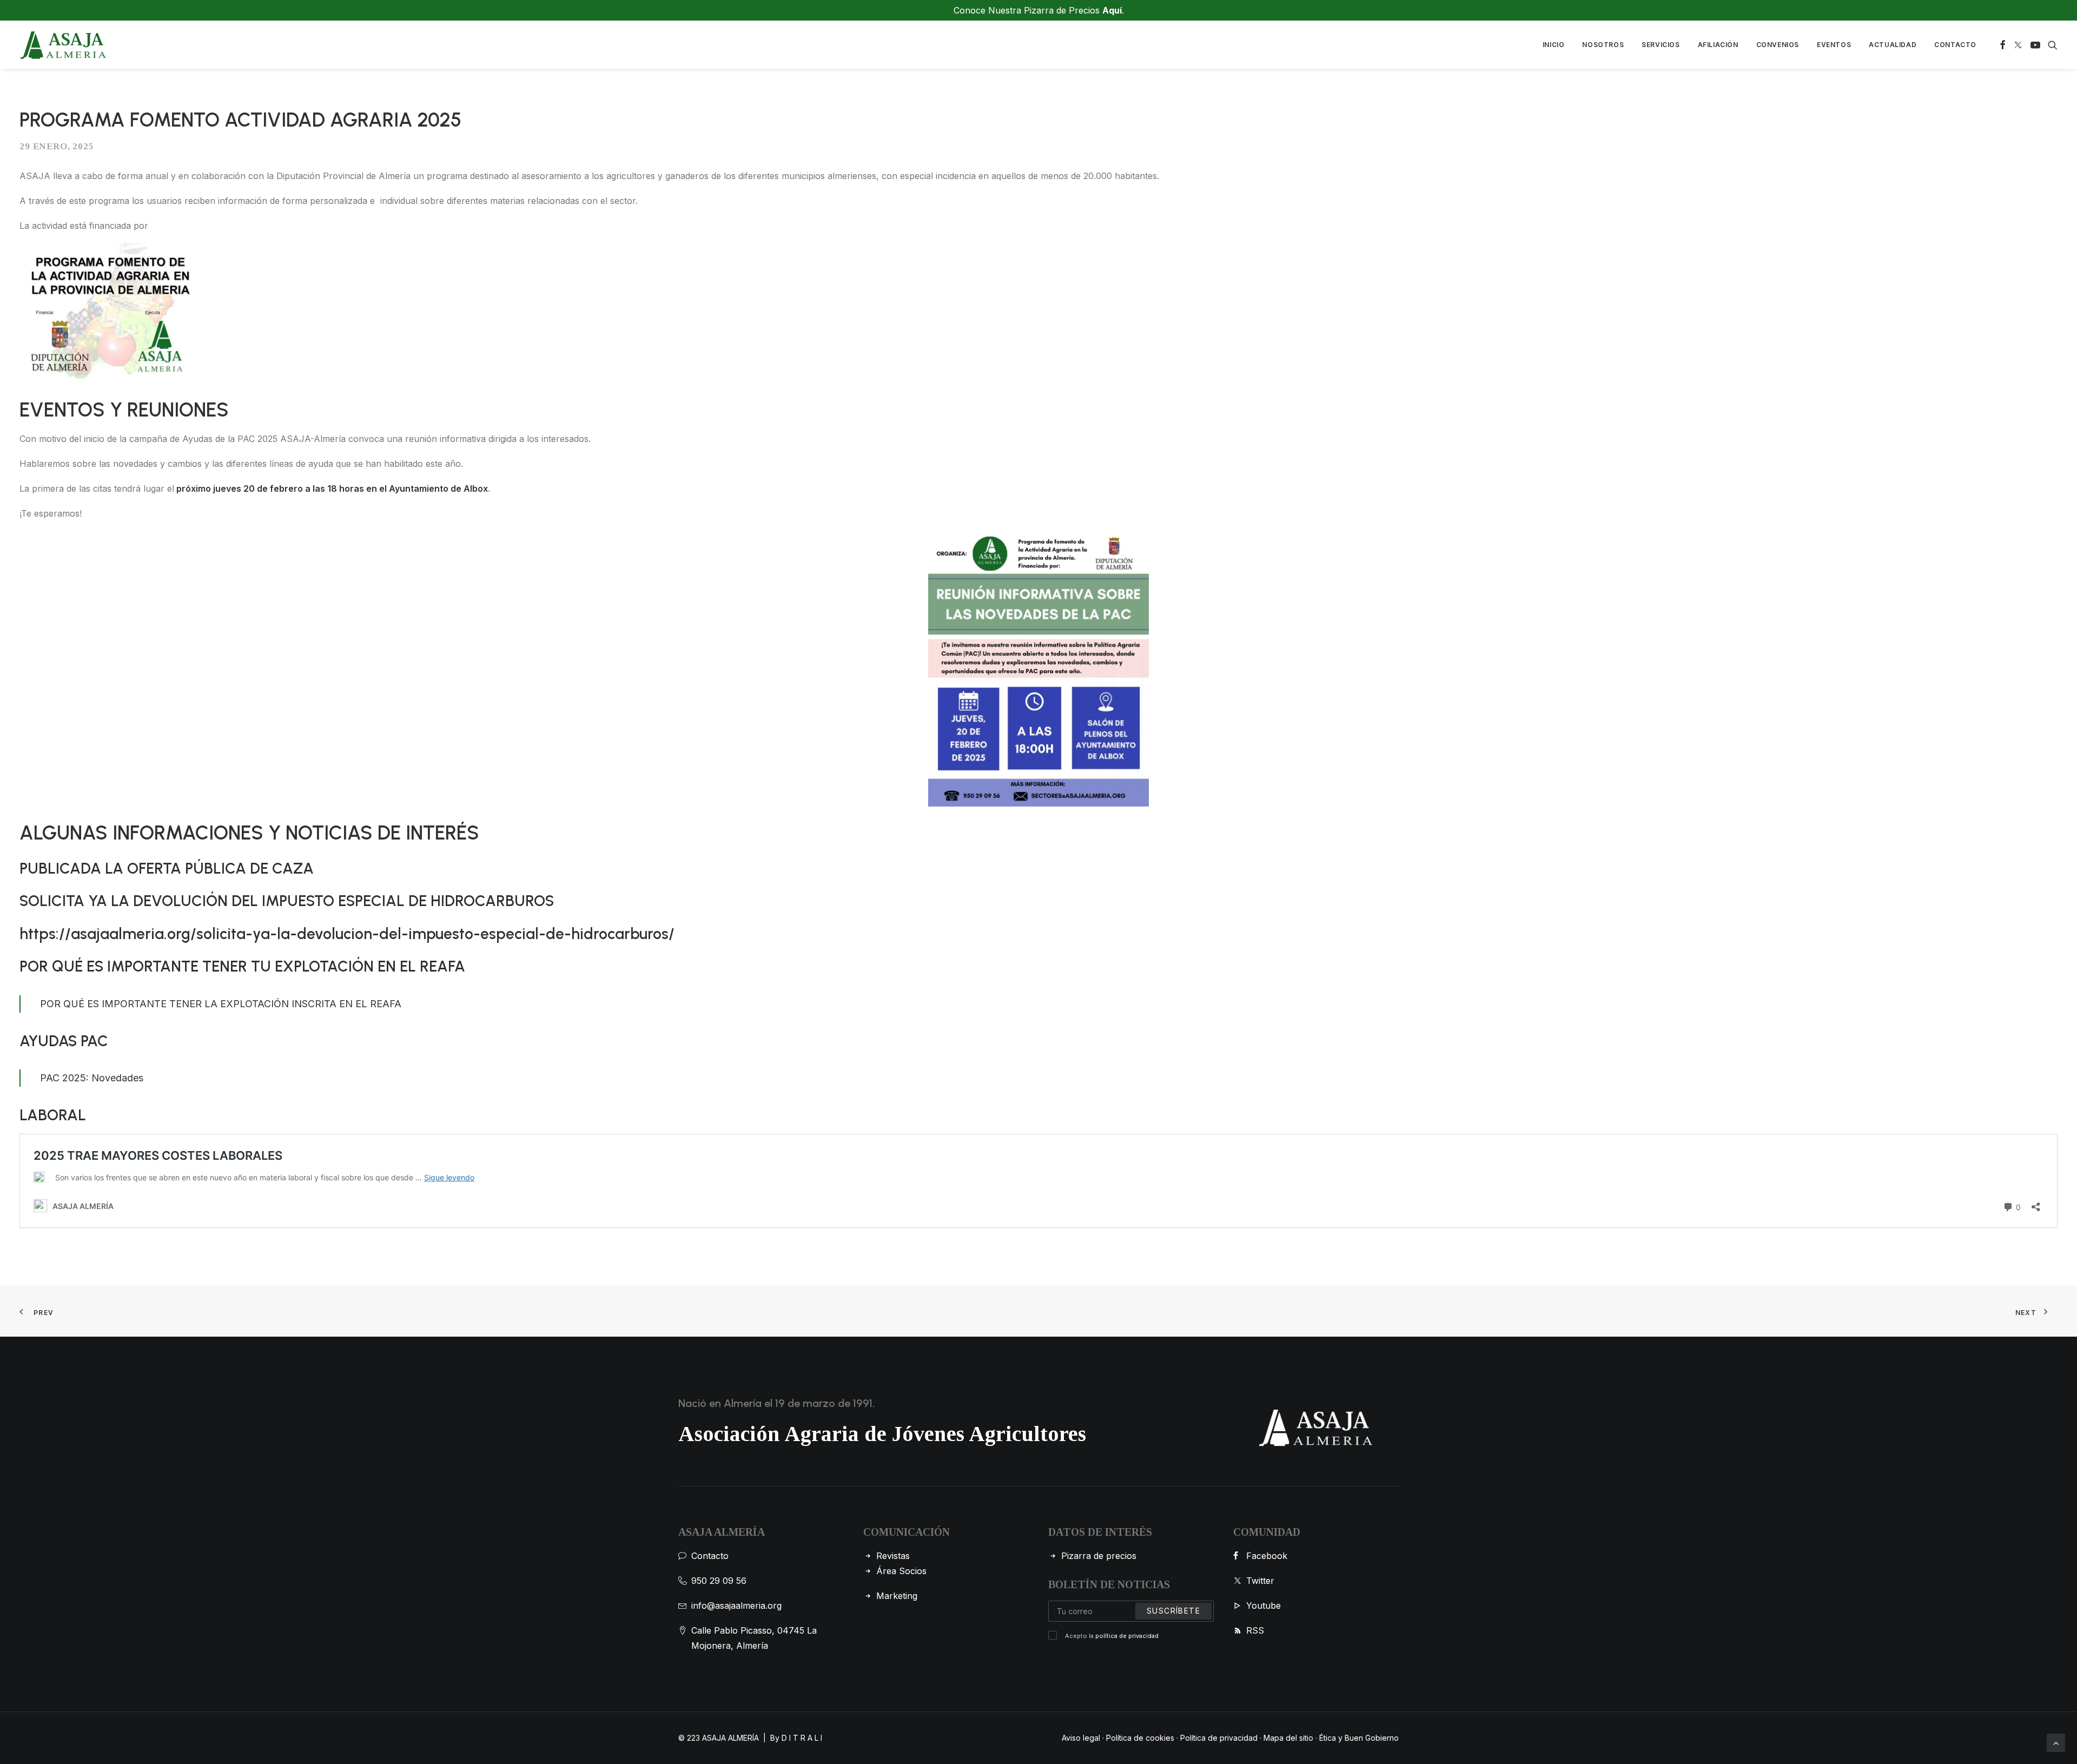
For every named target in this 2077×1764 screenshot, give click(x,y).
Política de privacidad (1219, 1738)
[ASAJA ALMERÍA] (63, 45)
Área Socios (901, 1571)
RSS (1255, 1630)
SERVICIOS (1661, 45)
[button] (2003, 45)
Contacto (710, 1556)
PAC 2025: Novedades (92, 1078)
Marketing (897, 1596)
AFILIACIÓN (1718, 45)
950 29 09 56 (719, 1581)
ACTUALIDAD (1893, 45)
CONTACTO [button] (1955, 45)
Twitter (1260, 1581)
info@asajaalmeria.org (736, 1606)
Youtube (1264, 1606)
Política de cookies (1140, 1738)
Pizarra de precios (1099, 1556)
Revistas (893, 1556)
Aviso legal (1081, 1738)
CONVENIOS (1778, 45)
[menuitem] (1554, 45)
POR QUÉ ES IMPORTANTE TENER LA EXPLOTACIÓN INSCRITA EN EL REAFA (221, 1004)
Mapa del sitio (1288, 1738)
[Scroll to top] (2056, 1742)
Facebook (1267, 1556)
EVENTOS (1834, 45)
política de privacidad (1127, 1636)
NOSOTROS (1603, 45)
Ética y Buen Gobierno (1359, 1738)
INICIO (1554, 45)
